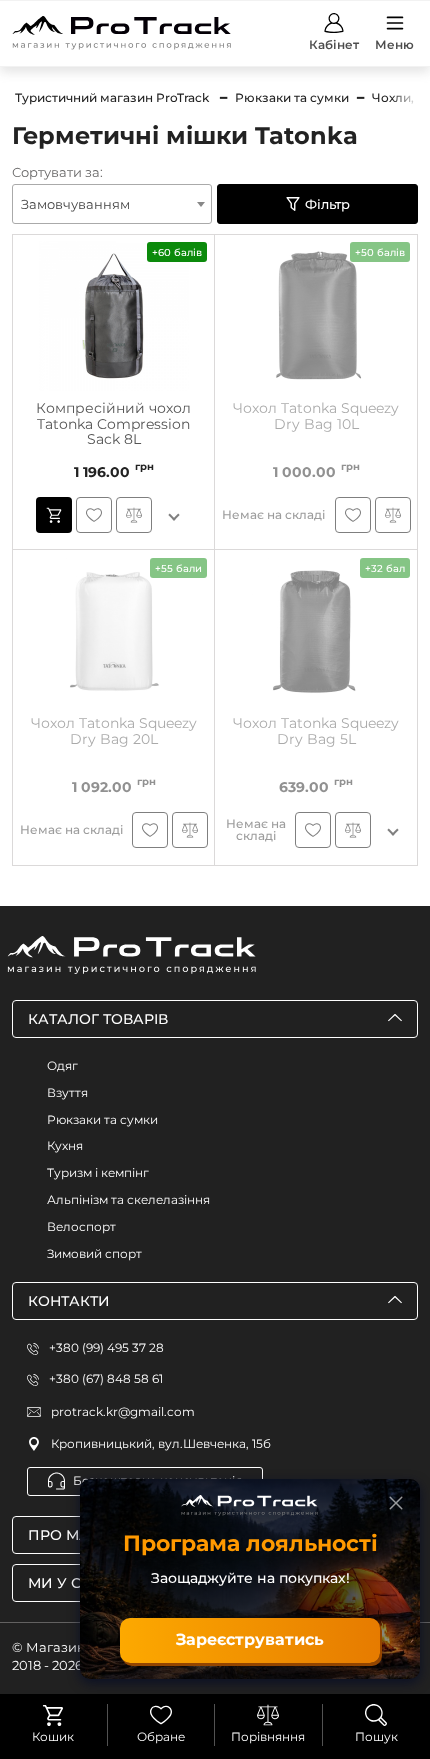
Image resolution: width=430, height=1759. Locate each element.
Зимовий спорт (94, 1253)
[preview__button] (54, 515)
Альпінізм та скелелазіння (128, 1199)
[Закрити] (396, 1503)
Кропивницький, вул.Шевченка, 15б (161, 1443)
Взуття (67, 1092)
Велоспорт (81, 1226)
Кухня (65, 1145)
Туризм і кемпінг (98, 1172)
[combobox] (112, 204)
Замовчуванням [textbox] (75, 204)
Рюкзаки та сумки (102, 1119)
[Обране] (161, 1715)
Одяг (62, 1065)
